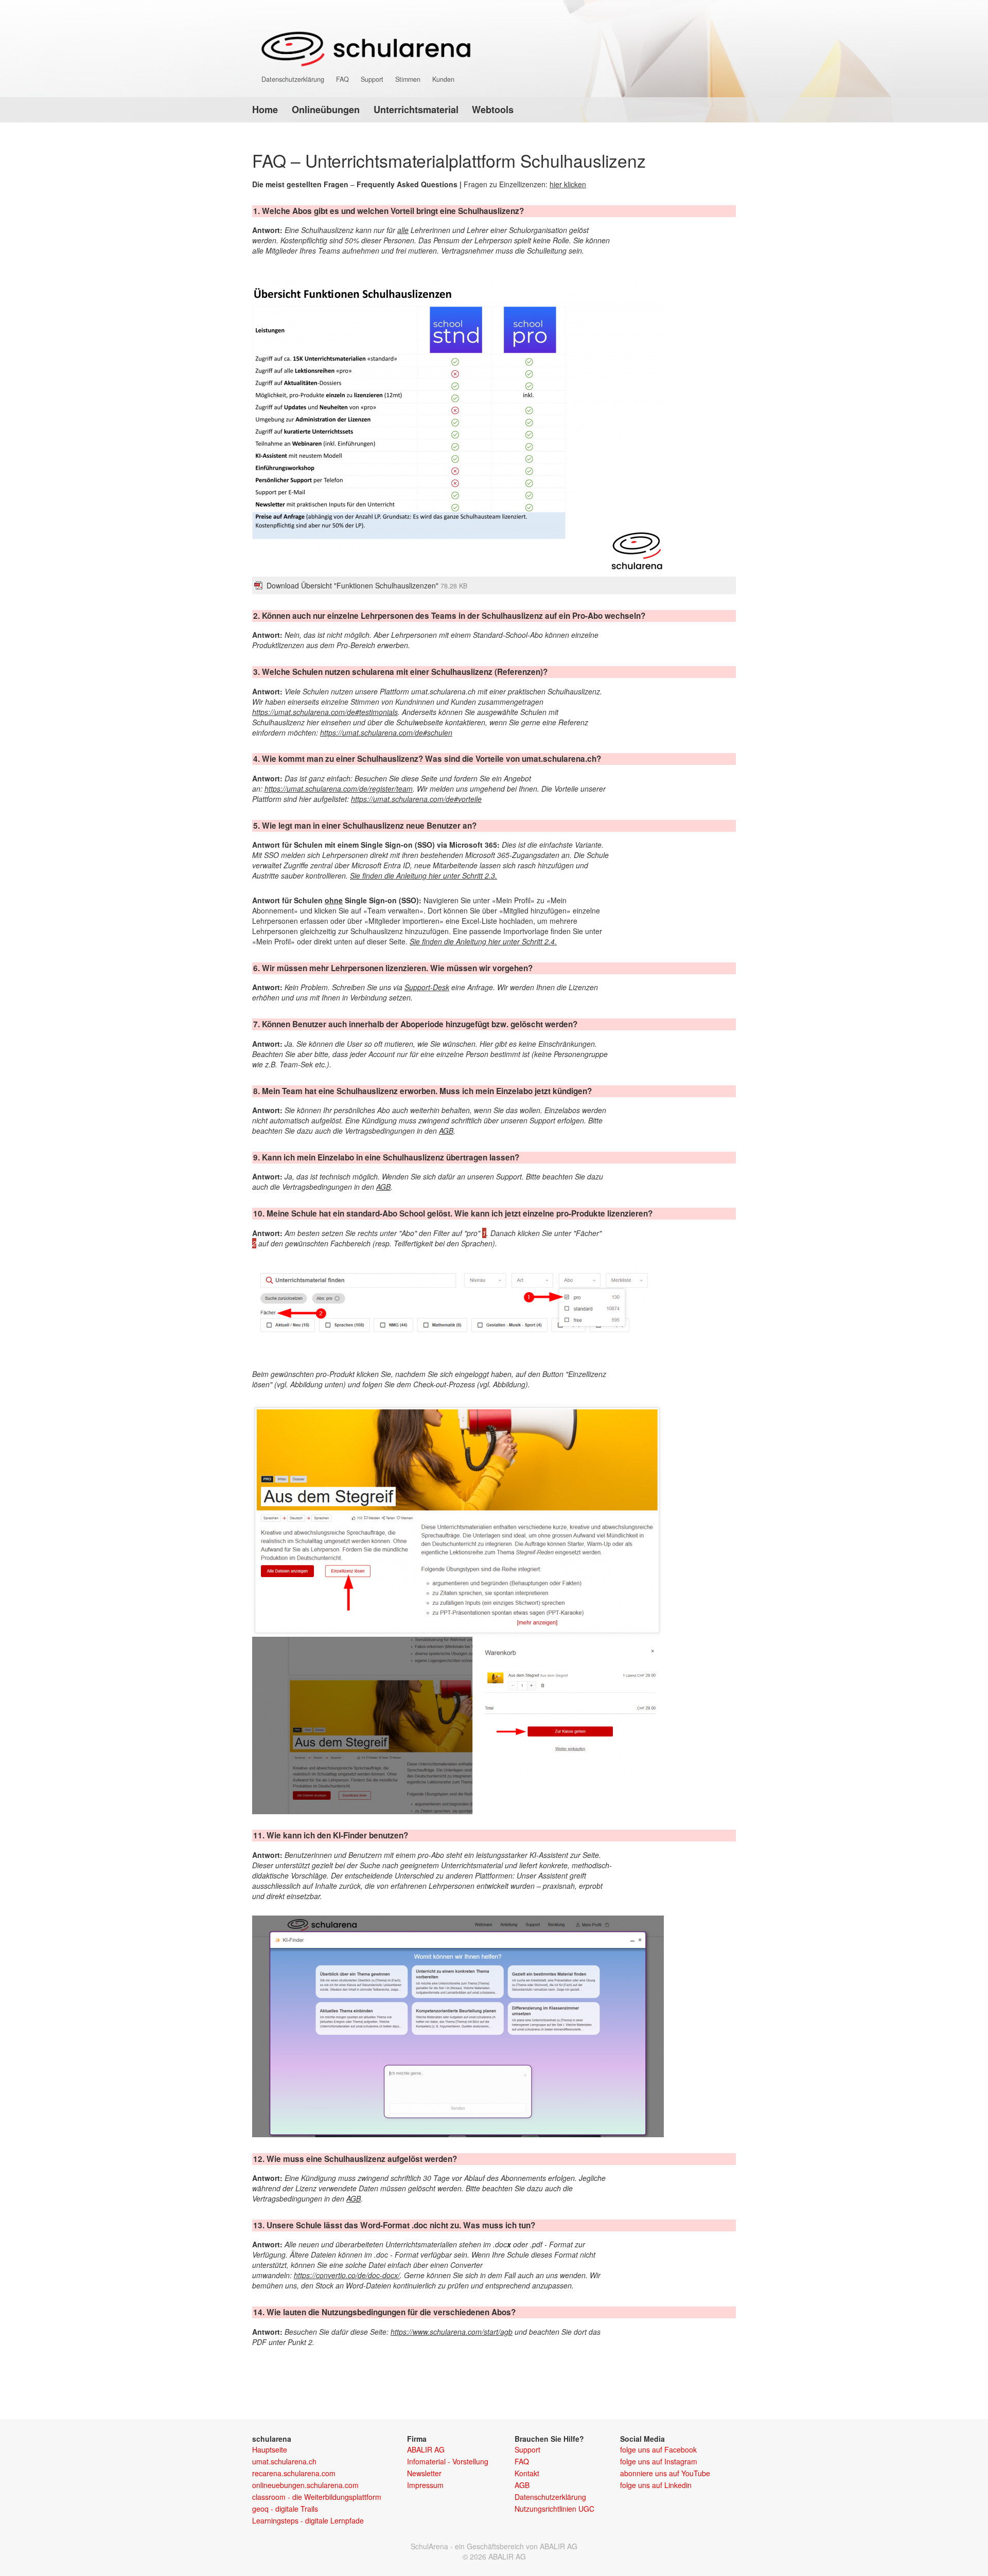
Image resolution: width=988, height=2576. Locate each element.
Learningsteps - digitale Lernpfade (308, 2520)
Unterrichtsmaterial (416, 110)
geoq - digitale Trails (285, 2509)
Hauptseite (270, 2449)
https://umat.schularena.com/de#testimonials (325, 712)
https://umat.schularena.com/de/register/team (339, 789)
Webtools (493, 110)
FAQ (342, 79)
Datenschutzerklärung (293, 79)
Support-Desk (427, 987)
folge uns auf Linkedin (656, 2485)
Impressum (425, 2485)
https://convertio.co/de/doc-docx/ (347, 2275)
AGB (446, 1131)
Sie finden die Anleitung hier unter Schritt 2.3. (424, 875)
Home (265, 110)
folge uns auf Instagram (659, 2461)
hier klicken (568, 184)
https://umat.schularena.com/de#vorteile (416, 799)
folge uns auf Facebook (658, 2449)
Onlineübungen (326, 110)
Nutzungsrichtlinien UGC (554, 2509)
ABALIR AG (426, 2449)
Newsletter (424, 2473)
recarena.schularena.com (294, 2473)
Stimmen (408, 79)
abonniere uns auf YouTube (665, 2473)
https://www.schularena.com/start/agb (452, 2332)
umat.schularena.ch (284, 2461)
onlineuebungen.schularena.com (305, 2485)
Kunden (443, 79)
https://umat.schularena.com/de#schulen (386, 732)
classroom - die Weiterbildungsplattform (317, 2497)
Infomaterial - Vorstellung (448, 2461)
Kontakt (527, 2473)
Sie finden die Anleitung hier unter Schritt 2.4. (483, 941)
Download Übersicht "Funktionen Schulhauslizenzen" (367, 585)
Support (372, 79)
